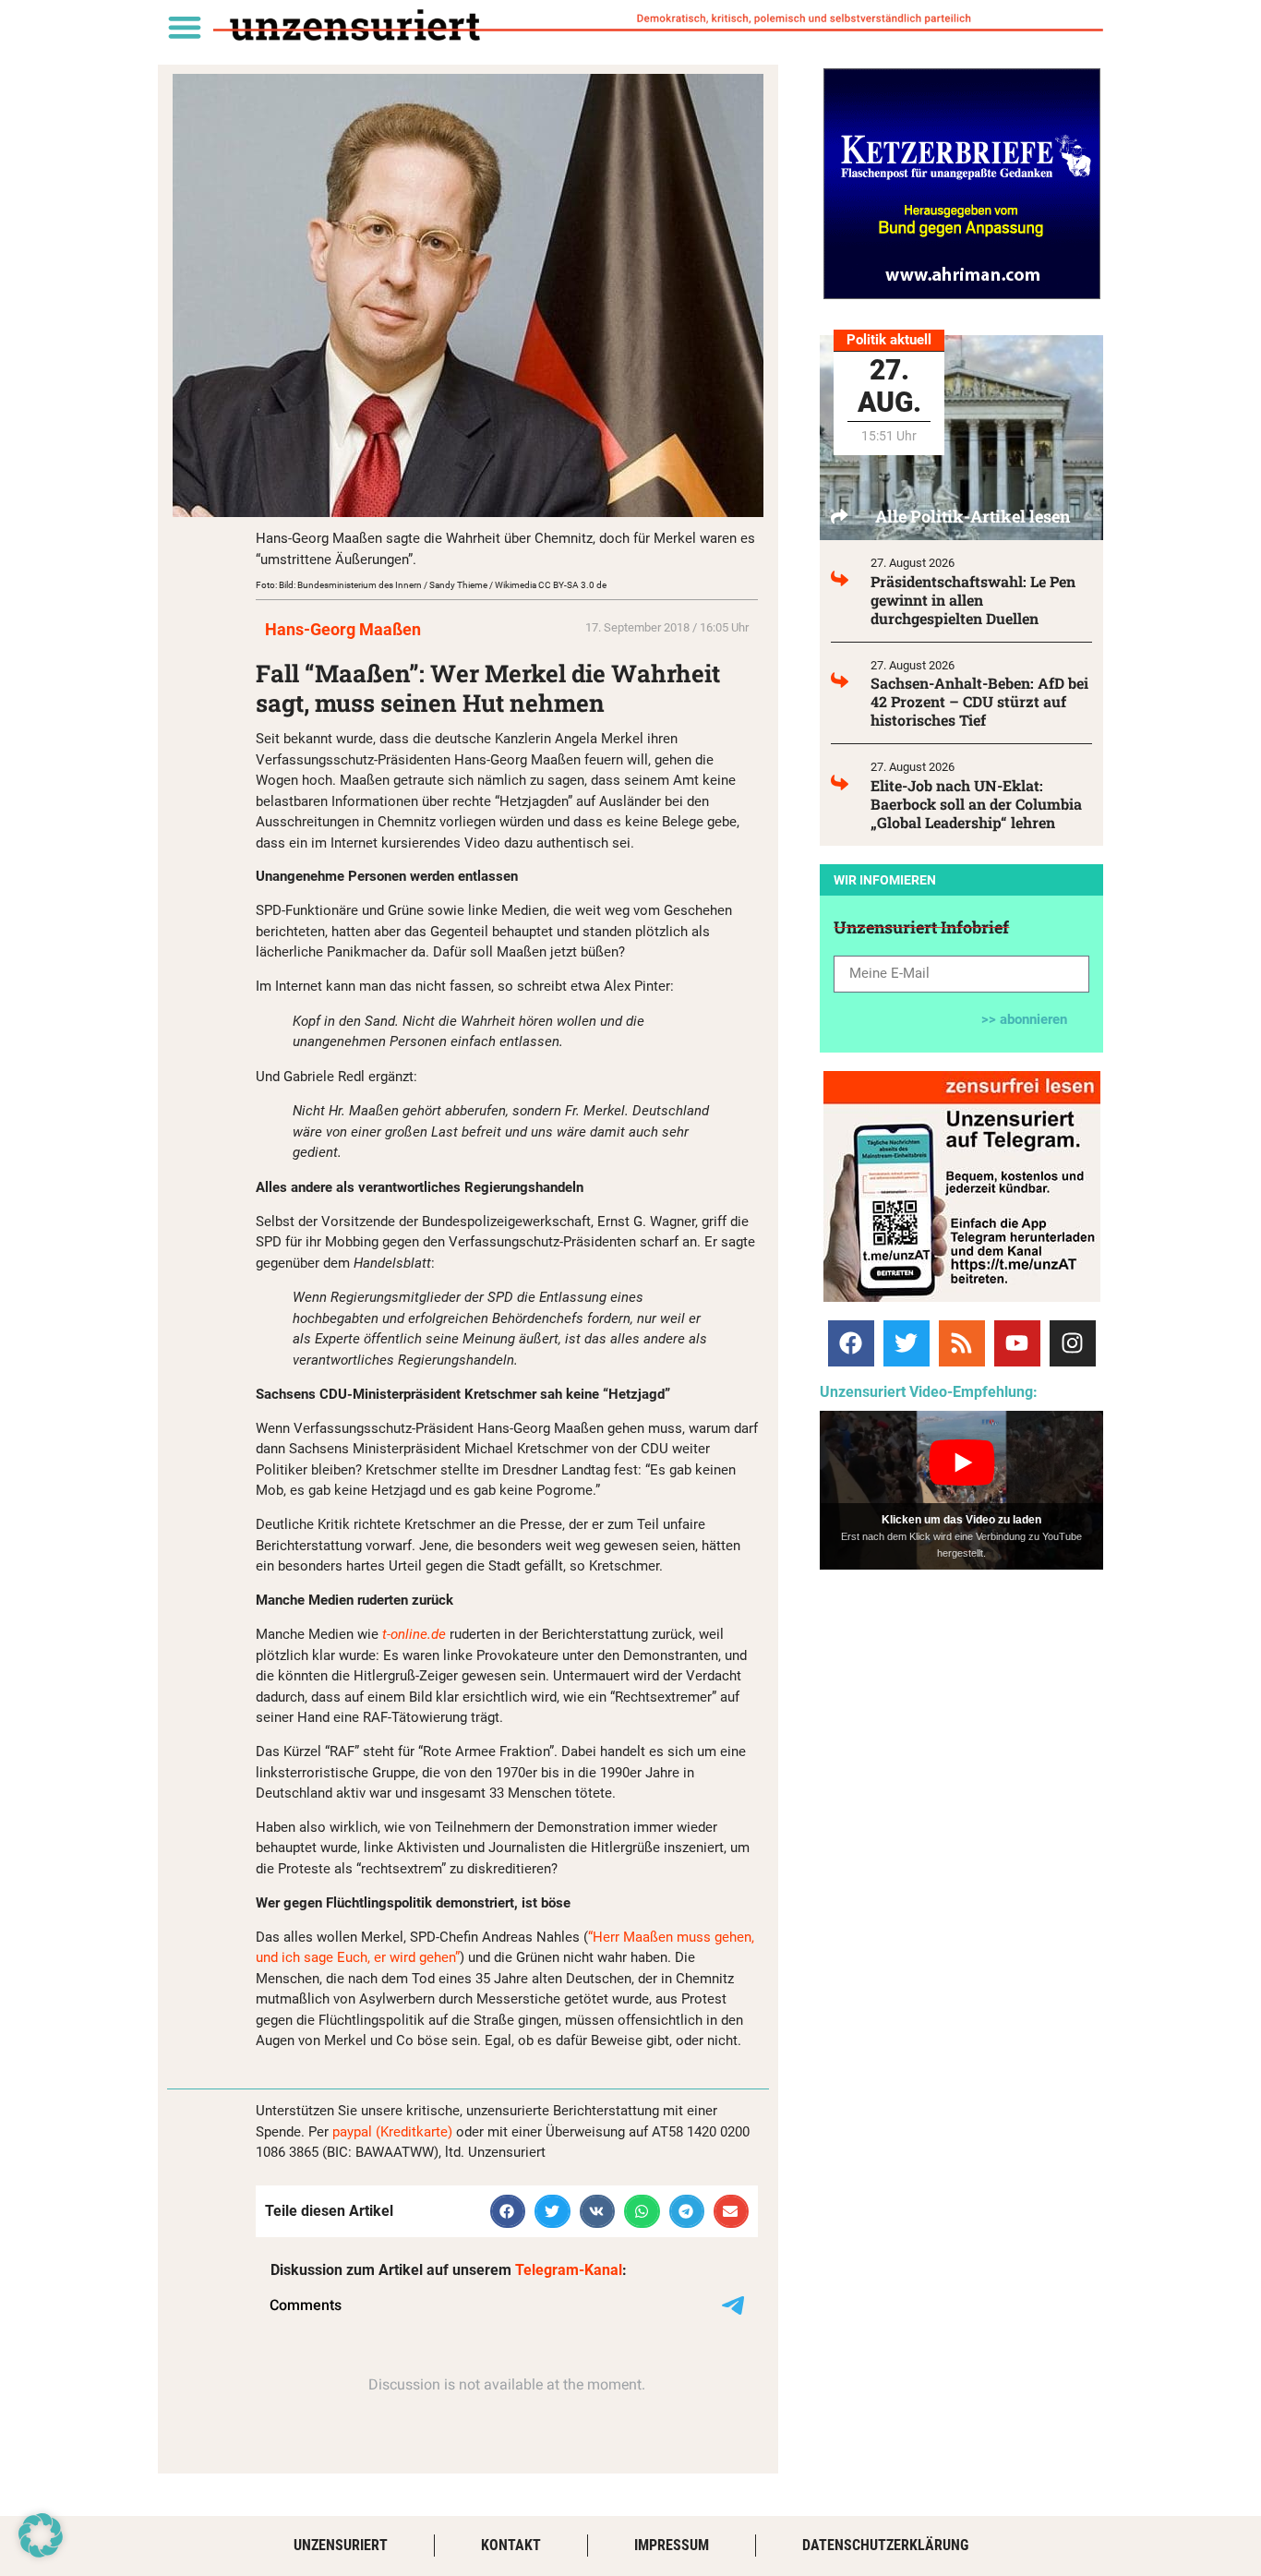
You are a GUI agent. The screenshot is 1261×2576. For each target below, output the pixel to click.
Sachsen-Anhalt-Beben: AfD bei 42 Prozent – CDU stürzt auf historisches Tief (979, 701)
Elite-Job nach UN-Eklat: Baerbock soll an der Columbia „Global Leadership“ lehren (976, 804)
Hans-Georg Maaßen (343, 629)
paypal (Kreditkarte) (392, 2132)
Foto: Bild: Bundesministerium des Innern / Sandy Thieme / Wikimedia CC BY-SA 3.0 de (431, 585)
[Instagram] (1073, 1343)
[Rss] (962, 1343)
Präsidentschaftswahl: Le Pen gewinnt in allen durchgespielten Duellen (973, 600)
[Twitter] (907, 1343)
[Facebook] (851, 1343)
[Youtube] (1017, 1343)
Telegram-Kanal (569, 2270)
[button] (184, 26)
